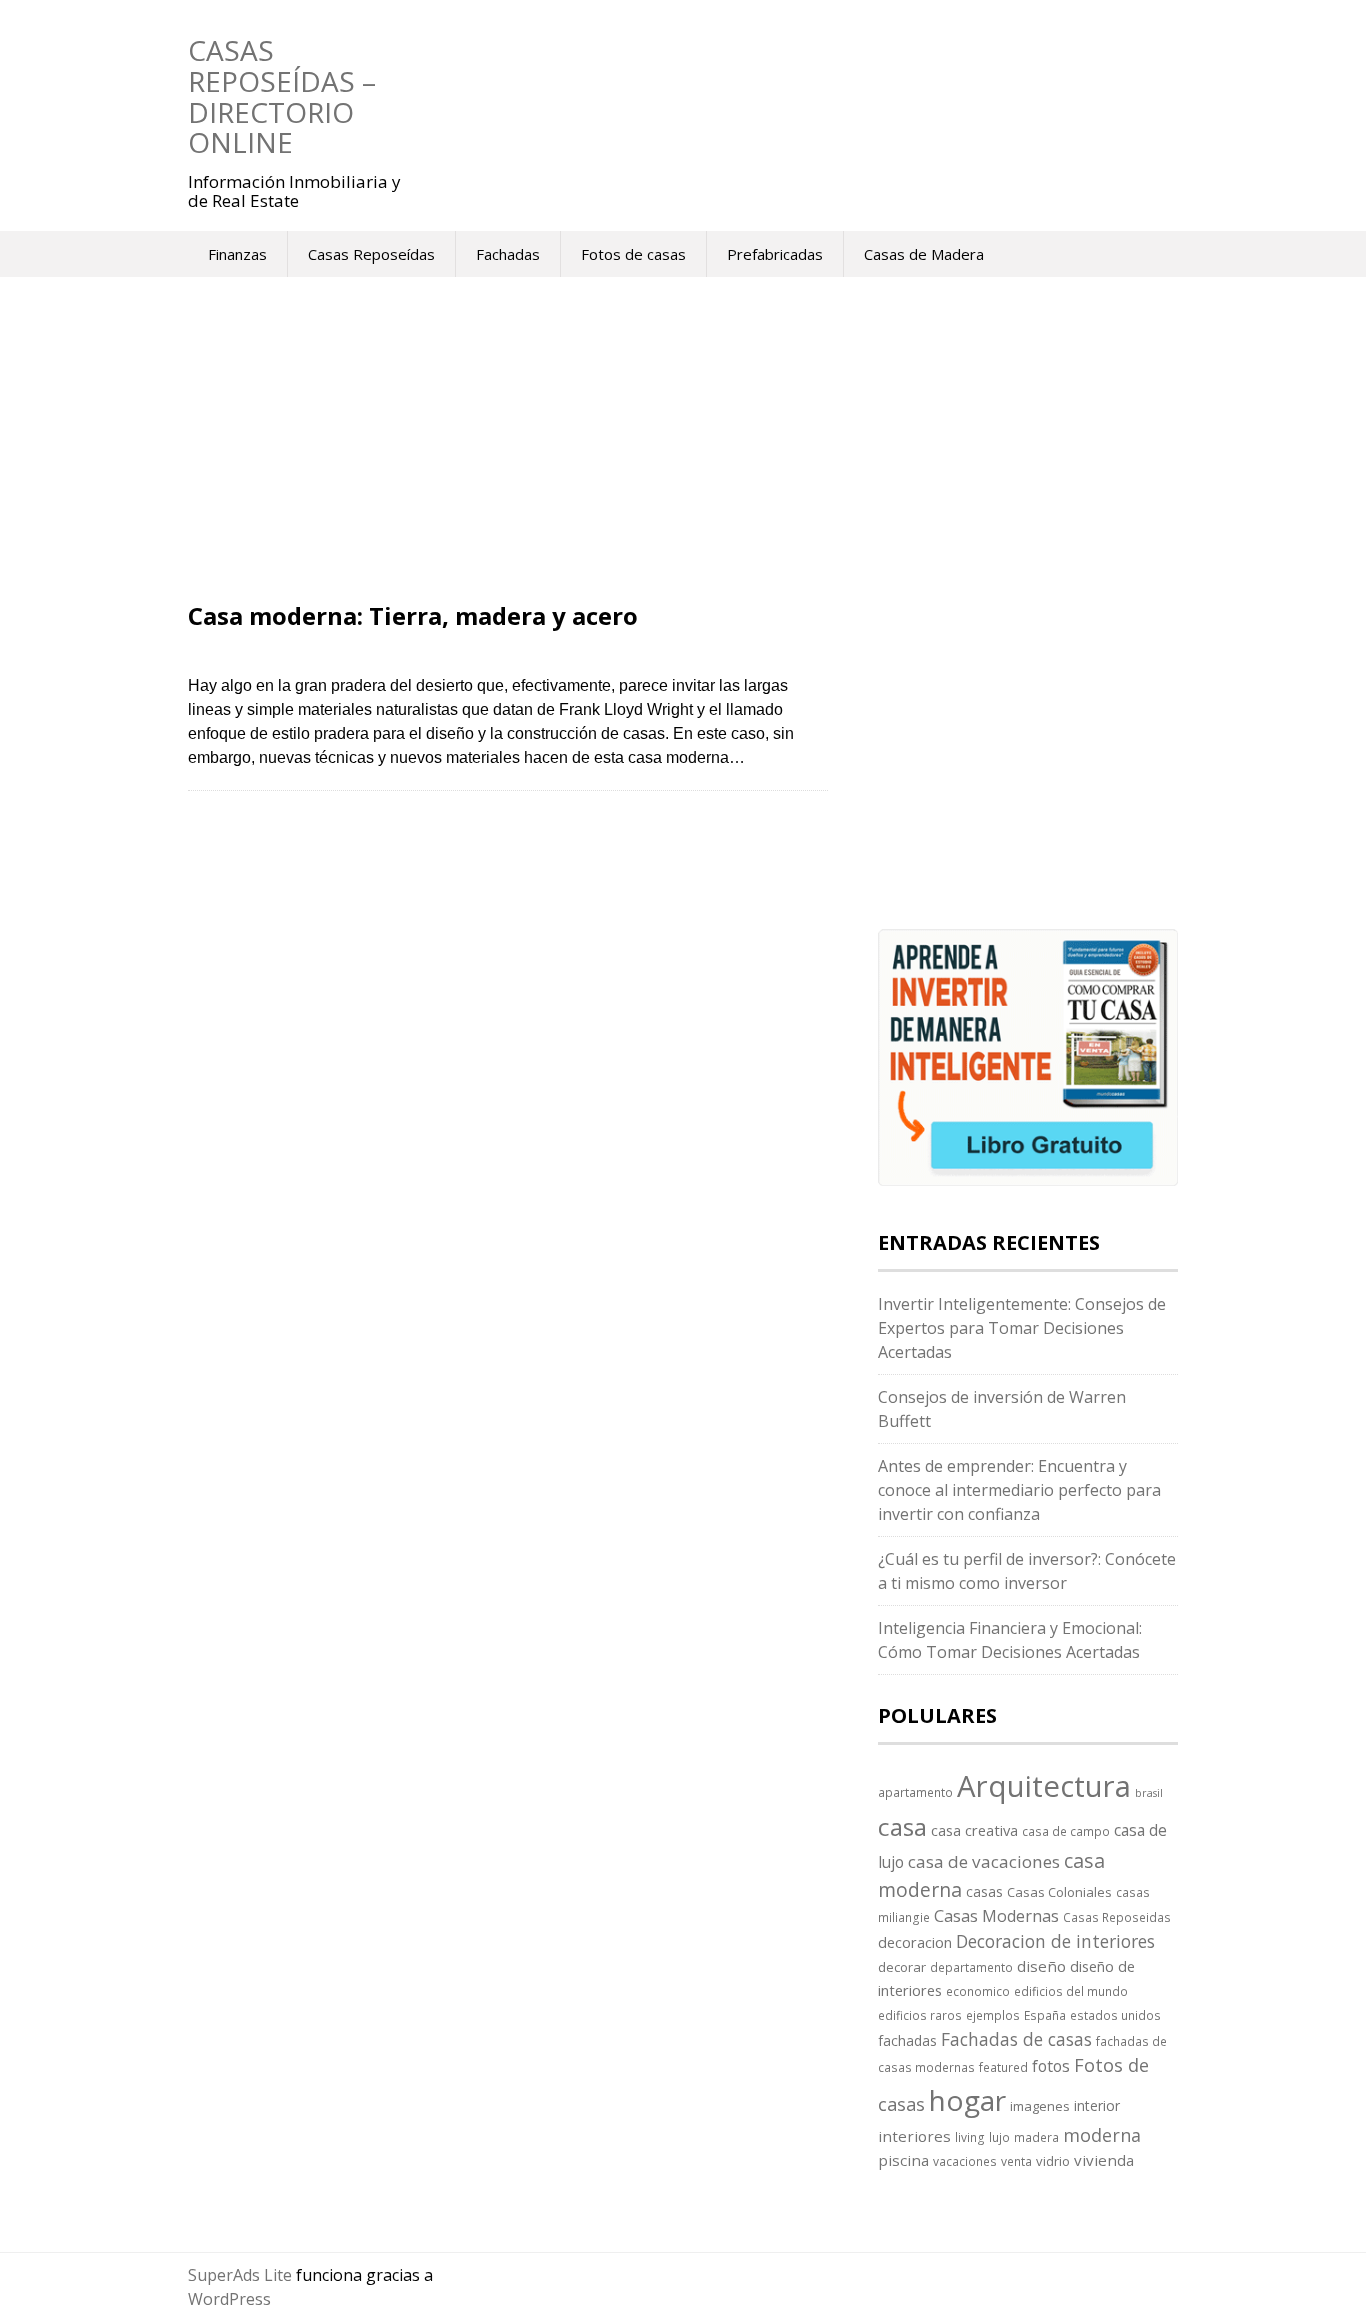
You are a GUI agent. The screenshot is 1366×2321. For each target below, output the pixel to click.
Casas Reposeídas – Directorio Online (282, 96)
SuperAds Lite (240, 2275)
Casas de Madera (924, 254)
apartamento (915, 1792)
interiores (914, 2136)
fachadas (907, 2040)
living (970, 2137)
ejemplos (993, 2015)
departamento (971, 1967)
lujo (999, 2137)
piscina (903, 2160)
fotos (1051, 2066)
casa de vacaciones (984, 1861)
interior (1097, 2105)
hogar (967, 2100)
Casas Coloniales (1059, 1892)
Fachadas (508, 254)
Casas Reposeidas (1117, 1917)
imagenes (1040, 2106)
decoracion (915, 1942)
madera (1036, 2137)
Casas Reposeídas (371, 254)
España (1045, 2015)
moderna (1102, 2135)
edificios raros (920, 2015)
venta (1016, 2161)
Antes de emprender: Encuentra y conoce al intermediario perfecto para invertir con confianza (1019, 1490)
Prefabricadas (775, 254)
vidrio (1053, 2161)
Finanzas (237, 254)
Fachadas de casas (1016, 2039)
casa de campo (1066, 1831)
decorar (902, 1967)
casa (902, 1826)
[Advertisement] (508, 455)
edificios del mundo (1071, 1991)
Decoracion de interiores (1055, 1941)
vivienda (1104, 2160)
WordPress (229, 2299)
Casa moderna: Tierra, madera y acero (413, 615)
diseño (1041, 1966)
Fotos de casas (633, 254)
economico (978, 1991)
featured (1003, 2067)
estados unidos (1115, 2015)
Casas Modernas (996, 1916)
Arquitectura (1044, 1786)
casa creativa (974, 1830)
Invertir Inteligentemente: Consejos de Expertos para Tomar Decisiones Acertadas (1022, 1328)
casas (984, 1891)
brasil (1149, 1793)
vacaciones (965, 2161)
